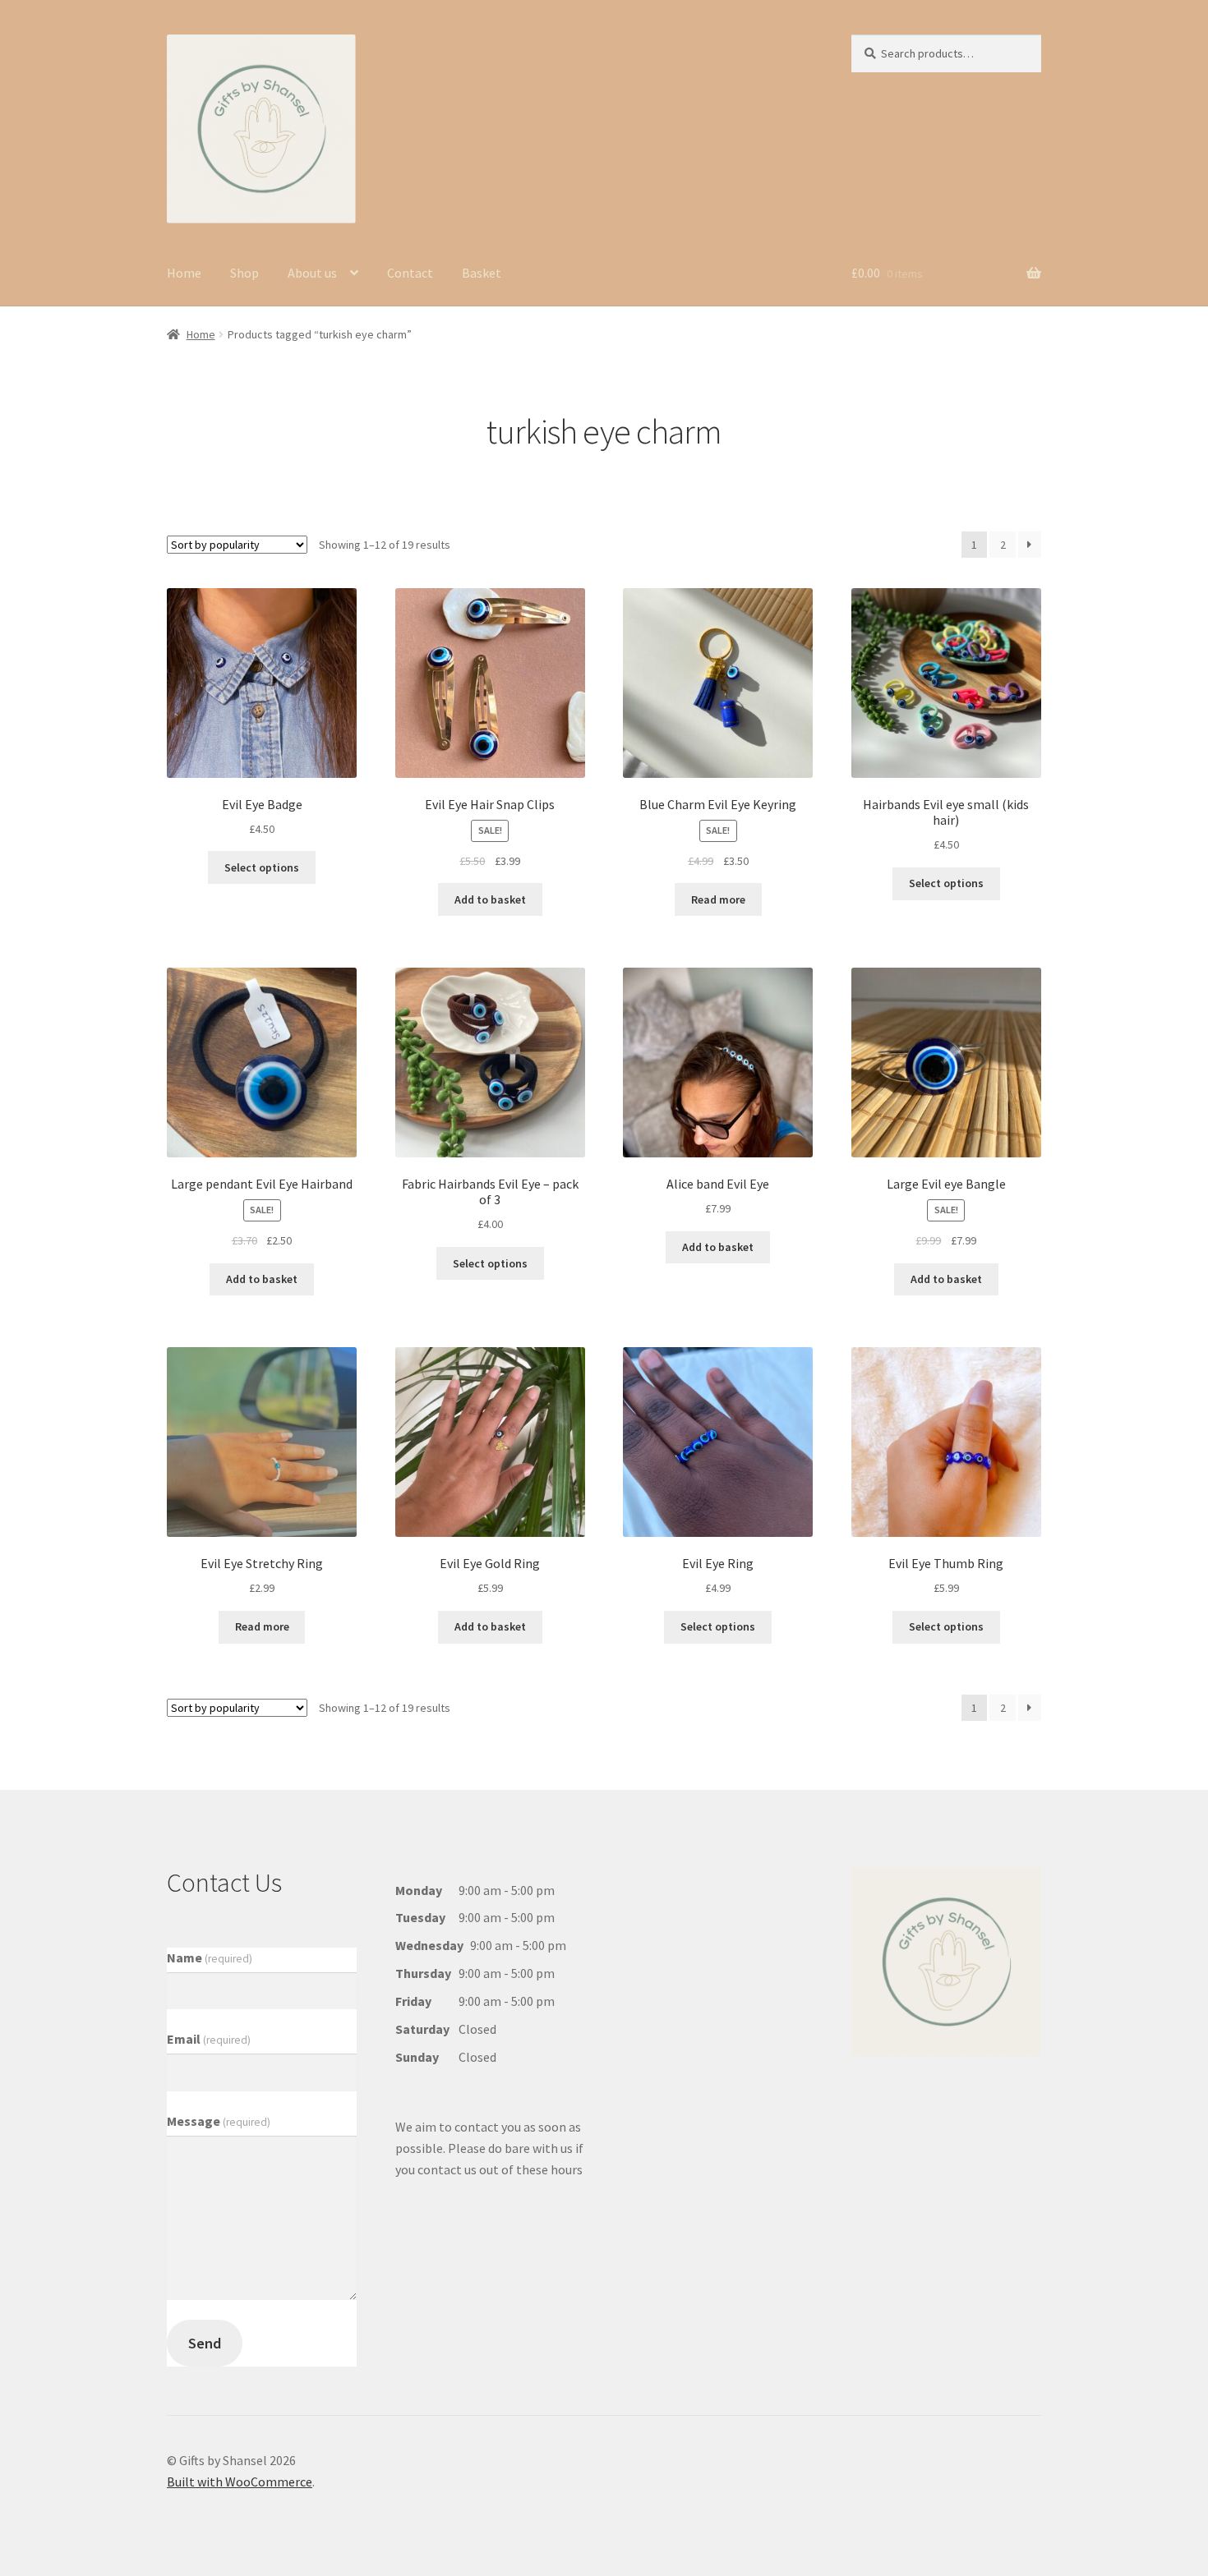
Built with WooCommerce (240, 2482)
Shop (244, 273)
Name (210, 1957)
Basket (482, 273)
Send (205, 2343)
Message (219, 2121)
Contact (410, 273)
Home (184, 273)
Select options (262, 867)
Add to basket (490, 899)
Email (209, 2039)
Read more (718, 899)
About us (312, 273)
